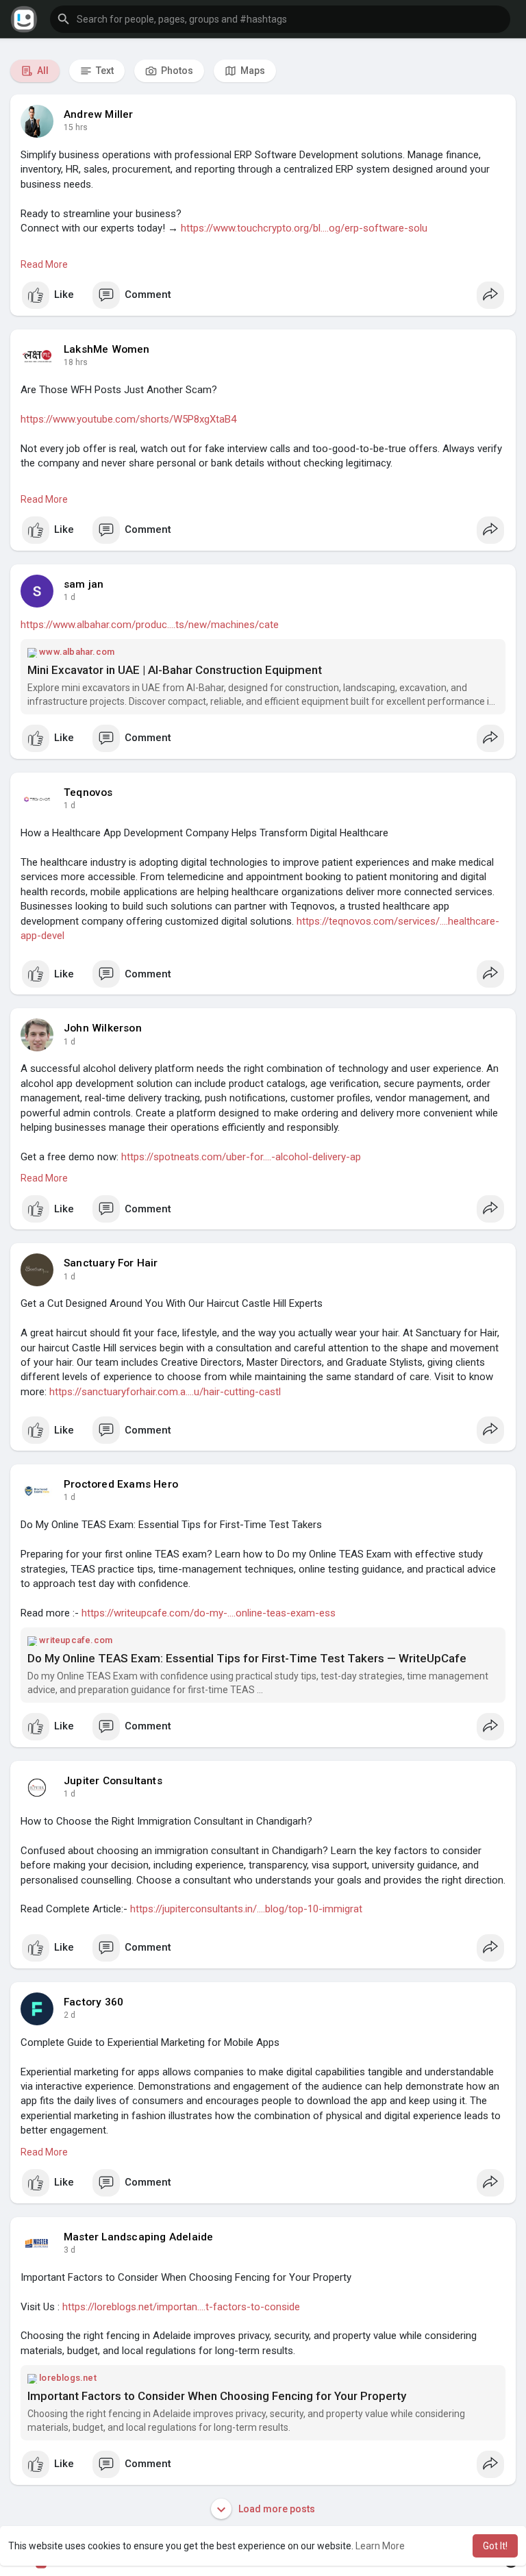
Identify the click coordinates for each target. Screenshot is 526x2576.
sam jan (84, 584)
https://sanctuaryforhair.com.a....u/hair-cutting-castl (165, 1392)
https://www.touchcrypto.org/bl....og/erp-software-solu (304, 228)
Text (104, 71)
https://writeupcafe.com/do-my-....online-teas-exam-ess (209, 1613)
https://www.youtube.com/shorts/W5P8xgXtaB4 (128, 419)
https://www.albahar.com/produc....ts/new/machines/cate (150, 625)
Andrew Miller (99, 114)
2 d (70, 2015)
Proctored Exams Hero (121, 1484)
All (42, 71)
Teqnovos (88, 792)
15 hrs (76, 127)
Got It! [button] (495, 2546)
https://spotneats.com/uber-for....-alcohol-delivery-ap (241, 1157)
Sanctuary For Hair (111, 1263)
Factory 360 (93, 2002)
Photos (176, 71)
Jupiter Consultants (113, 1781)
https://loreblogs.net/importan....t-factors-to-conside (181, 2307)
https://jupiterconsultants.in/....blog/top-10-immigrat (246, 1909)
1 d (70, 597)
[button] (280, 19)
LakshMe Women (107, 349)
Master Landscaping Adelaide (138, 2237)
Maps (252, 71)
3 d (70, 2250)
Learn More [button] (380, 2546)
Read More (44, 264)
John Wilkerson (103, 1028)
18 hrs (76, 362)
